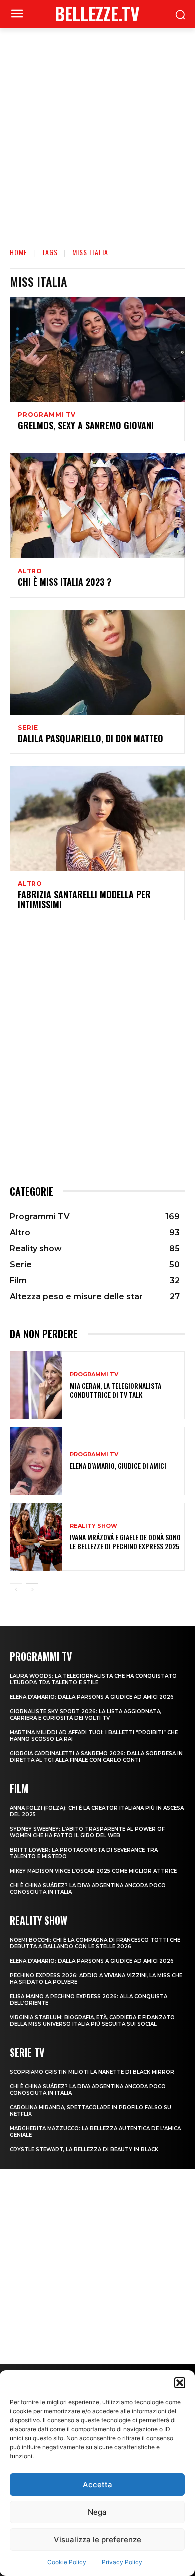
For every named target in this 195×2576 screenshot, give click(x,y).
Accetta (98, 2485)
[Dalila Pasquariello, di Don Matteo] (97, 662)
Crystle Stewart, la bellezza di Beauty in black (84, 2150)
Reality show (94, 1526)
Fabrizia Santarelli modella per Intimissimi (84, 899)
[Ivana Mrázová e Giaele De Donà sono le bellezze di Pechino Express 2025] (36, 1537)
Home (19, 252)
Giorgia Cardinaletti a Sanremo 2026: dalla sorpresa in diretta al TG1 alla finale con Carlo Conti (96, 1757)
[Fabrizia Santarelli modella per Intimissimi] (97, 818)
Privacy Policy (122, 2562)
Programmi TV (47, 415)
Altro (30, 571)
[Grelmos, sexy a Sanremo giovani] (97, 349)
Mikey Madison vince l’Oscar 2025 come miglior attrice (93, 1871)
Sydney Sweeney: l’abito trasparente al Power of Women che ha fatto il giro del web (87, 1832)
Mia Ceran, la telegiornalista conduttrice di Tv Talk (116, 1390)
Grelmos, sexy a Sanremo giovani (86, 425)
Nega (97, 2512)
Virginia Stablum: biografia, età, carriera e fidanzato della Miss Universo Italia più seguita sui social (92, 2021)
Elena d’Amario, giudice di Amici (118, 1466)
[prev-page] (16, 1590)
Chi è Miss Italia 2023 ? (65, 582)
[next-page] (32, 1590)
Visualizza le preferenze (98, 2540)
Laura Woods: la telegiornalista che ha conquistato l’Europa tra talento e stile (93, 1679)
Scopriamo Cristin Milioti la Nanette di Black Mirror (92, 2072)
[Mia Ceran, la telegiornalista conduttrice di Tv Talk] (36, 1386)
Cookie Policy (67, 2562)
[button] (180, 2383)
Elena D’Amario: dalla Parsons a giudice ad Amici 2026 (92, 1697)
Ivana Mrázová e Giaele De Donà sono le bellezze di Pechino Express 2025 (125, 1542)
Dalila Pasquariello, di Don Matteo (91, 738)
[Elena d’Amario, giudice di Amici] (36, 1461)
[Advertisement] (97, 131)
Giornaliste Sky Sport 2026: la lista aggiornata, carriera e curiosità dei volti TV (86, 1715)
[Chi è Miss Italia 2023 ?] (97, 506)
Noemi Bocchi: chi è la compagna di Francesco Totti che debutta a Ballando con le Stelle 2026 (95, 1943)
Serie (28, 728)
